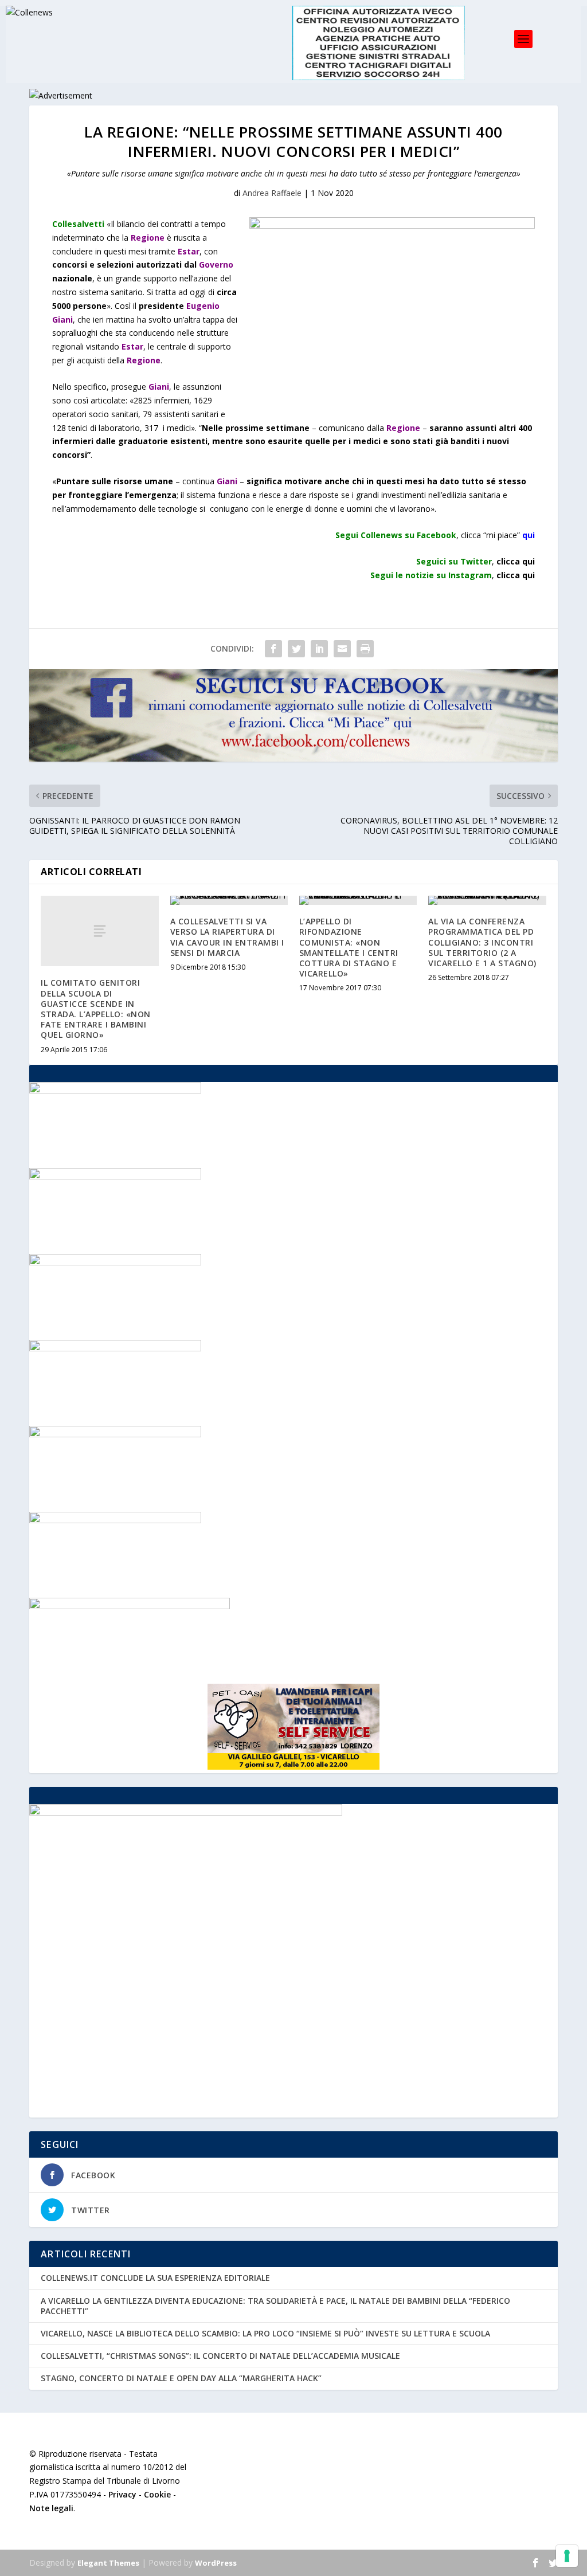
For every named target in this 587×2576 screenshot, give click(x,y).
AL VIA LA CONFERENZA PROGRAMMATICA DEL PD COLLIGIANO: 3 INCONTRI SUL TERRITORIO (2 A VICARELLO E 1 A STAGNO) (482, 942)
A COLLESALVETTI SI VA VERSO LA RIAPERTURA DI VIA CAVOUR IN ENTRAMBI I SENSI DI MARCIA (227, 937)
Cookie (157, 2494)
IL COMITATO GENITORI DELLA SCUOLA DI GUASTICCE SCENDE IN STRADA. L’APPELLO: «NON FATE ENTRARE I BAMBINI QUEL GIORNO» (96, 1009)
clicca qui (516, 575)
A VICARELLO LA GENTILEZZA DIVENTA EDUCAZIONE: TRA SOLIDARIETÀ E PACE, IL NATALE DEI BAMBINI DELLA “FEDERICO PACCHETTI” (275, 2306)
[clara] (115, 1176)
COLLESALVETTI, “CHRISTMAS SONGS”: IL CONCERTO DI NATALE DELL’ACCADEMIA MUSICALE (220, 2356)
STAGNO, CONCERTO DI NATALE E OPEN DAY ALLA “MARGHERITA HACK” (181, 2378)
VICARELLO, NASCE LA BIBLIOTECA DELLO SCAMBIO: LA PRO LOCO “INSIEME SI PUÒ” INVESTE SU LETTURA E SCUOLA (265, 2333)
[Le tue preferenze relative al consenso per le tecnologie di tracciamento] (567, 2556)
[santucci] (115, 1434)
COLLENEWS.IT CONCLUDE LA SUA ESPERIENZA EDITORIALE (155, 2278)
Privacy (122, 2494)
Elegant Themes (108, 2563)
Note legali (51, 2508)
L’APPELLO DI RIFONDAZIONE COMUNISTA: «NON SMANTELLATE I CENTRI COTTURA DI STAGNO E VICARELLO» (349, 947)
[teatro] (115, 1090)
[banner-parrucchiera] (115, 1348)
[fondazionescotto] (115, 1520)
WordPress (216, 2563)
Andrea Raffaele (272, 193)
